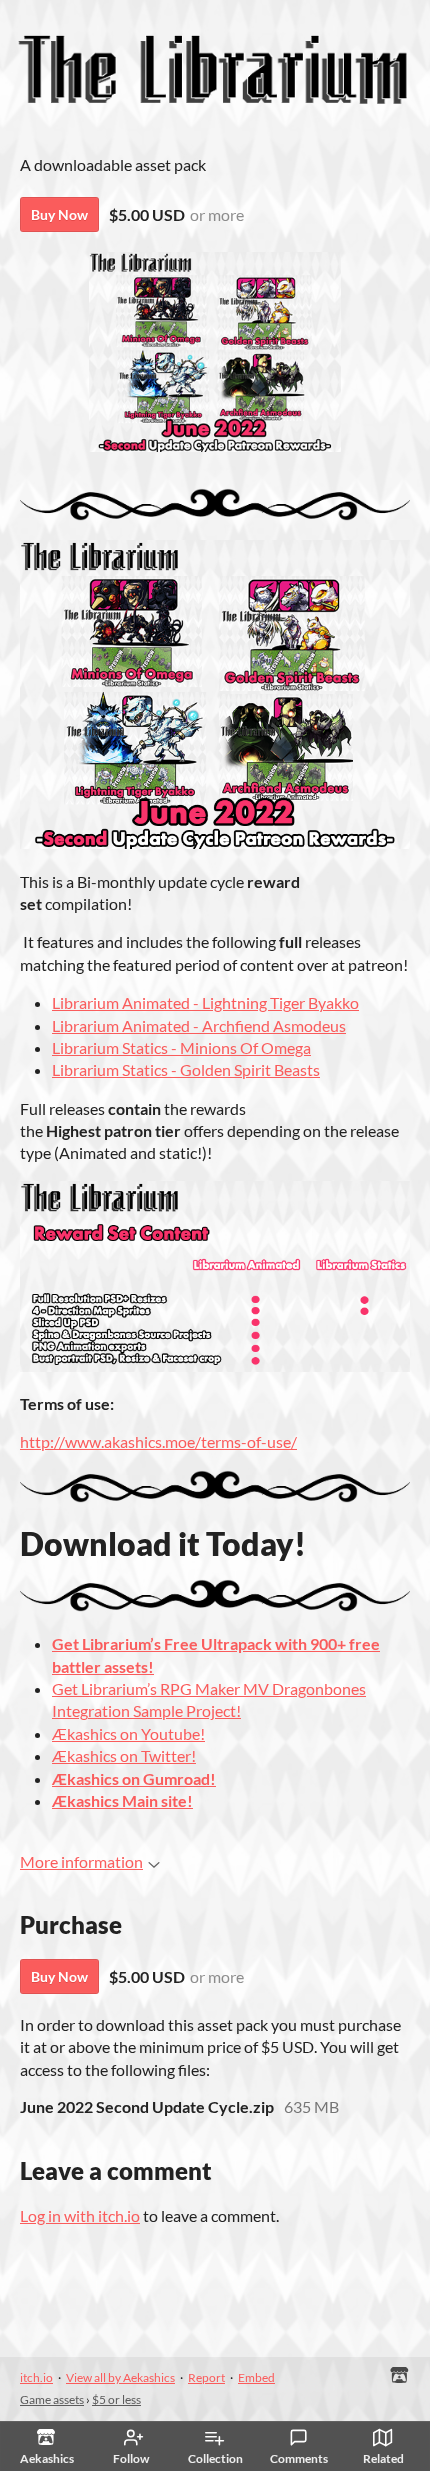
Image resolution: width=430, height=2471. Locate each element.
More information (81, 1861)
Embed (256, 2377)
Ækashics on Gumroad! (134, 1778)
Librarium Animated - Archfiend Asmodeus (199, 1025)
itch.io (36, 2377)
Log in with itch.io (80, 2215)
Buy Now (59, 214)
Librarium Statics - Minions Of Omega (181, 1047)
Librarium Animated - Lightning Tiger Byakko (205, 1002)
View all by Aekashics (120, 2377)
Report (206, 2377)
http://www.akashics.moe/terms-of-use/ (158, 1441)
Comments (299, 2458)
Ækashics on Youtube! (128, 1733)
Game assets (52, 2399)
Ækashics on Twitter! (124, 1755)
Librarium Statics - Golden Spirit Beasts (186, 1069)
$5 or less (116, 2399)
